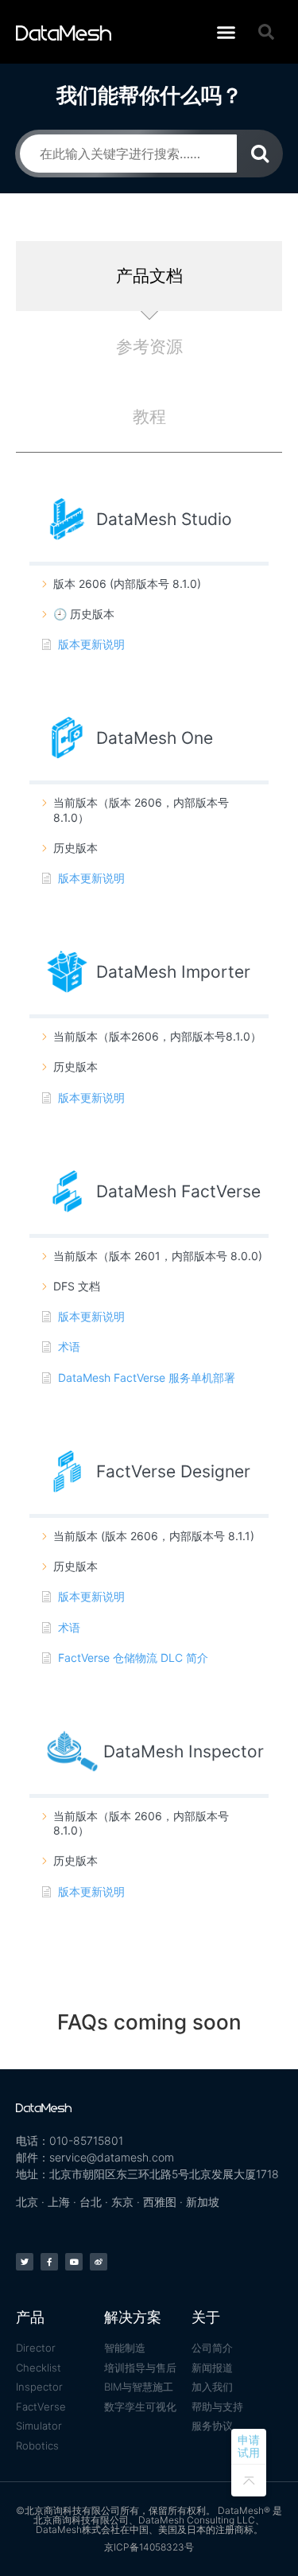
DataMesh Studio (164, 519)
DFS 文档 (77, 1286)
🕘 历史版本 (84, 614)
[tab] (149, 276)
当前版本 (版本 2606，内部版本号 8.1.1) (154, 1536)
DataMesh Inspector (184, 1751)
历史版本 (75, 848)
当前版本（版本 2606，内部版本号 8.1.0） (141, 809)
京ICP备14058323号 (149, 2547)
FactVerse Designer (173, 1471)
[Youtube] (74, 2262)
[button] (226, 32)
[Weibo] (99, 2262)
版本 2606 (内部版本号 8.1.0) (127, 584)
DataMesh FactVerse (178, 1191)
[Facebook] (49, 2262)
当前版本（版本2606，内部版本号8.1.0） (157, 1036)
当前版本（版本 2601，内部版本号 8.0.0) (158, 1256)
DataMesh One (155, 738)
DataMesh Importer (173, 972)
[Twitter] (25, 2262)
